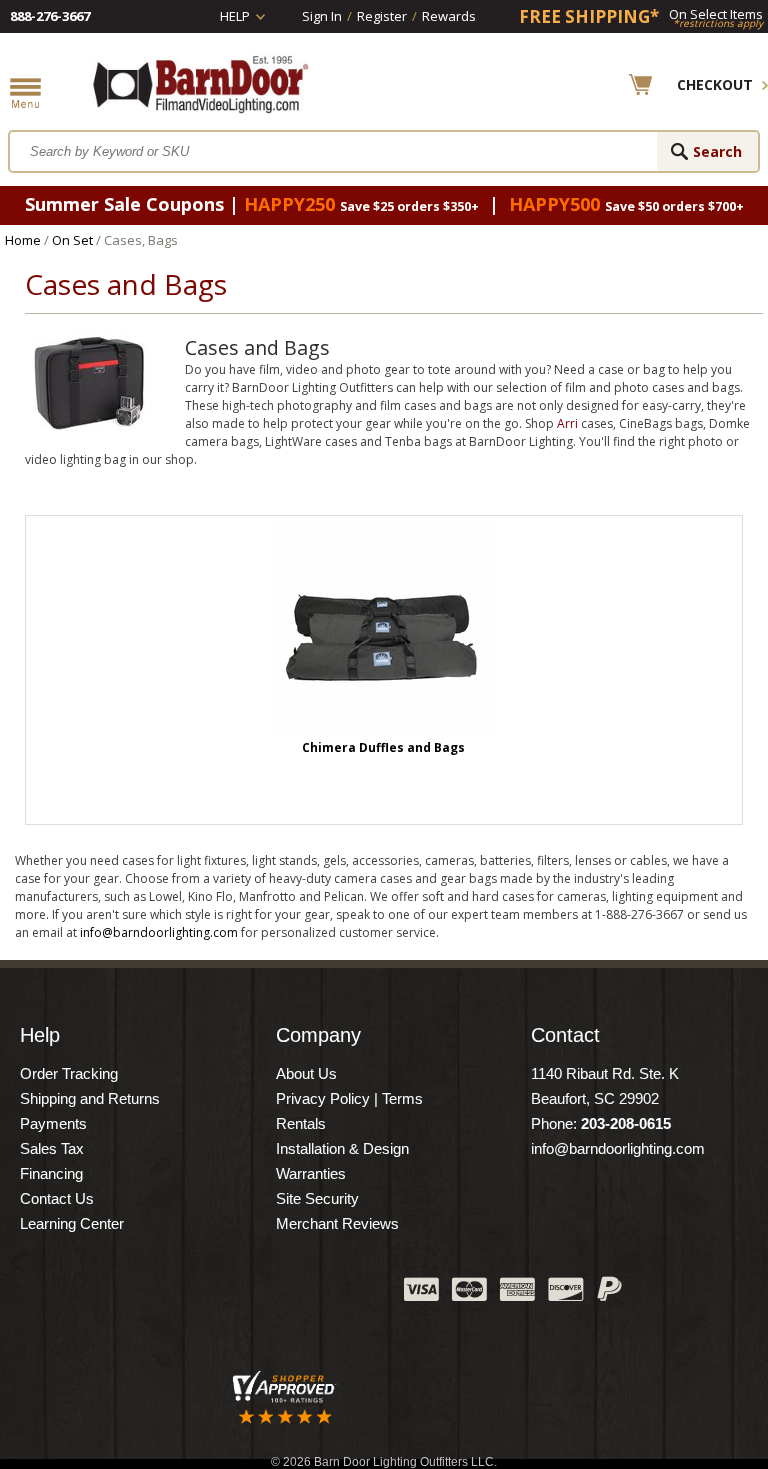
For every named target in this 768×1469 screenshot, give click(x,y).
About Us (306, 1073)
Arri (567, 423)
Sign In (322, 16)
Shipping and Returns (90, 1098)
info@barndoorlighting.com (159, 932)
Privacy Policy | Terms (349, 1098)
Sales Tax (52, 1148)
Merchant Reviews (337, 1223)
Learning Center (72, 1223)
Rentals (301, 1123)
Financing (51, 1173)
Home (23, 240)
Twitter (239, 1294)
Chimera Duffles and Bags (383, 747)
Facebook (189, 1294)
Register (382, 16)
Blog (289, 1294)
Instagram (339, 1294)
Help (235, 16)
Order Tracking (69, 1073)
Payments (53, 1123)
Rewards (449, 16)
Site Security (317, 1198)
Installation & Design (342, 1148)
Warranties (311, 1173)
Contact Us (57, 1198)
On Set (72, 240)
